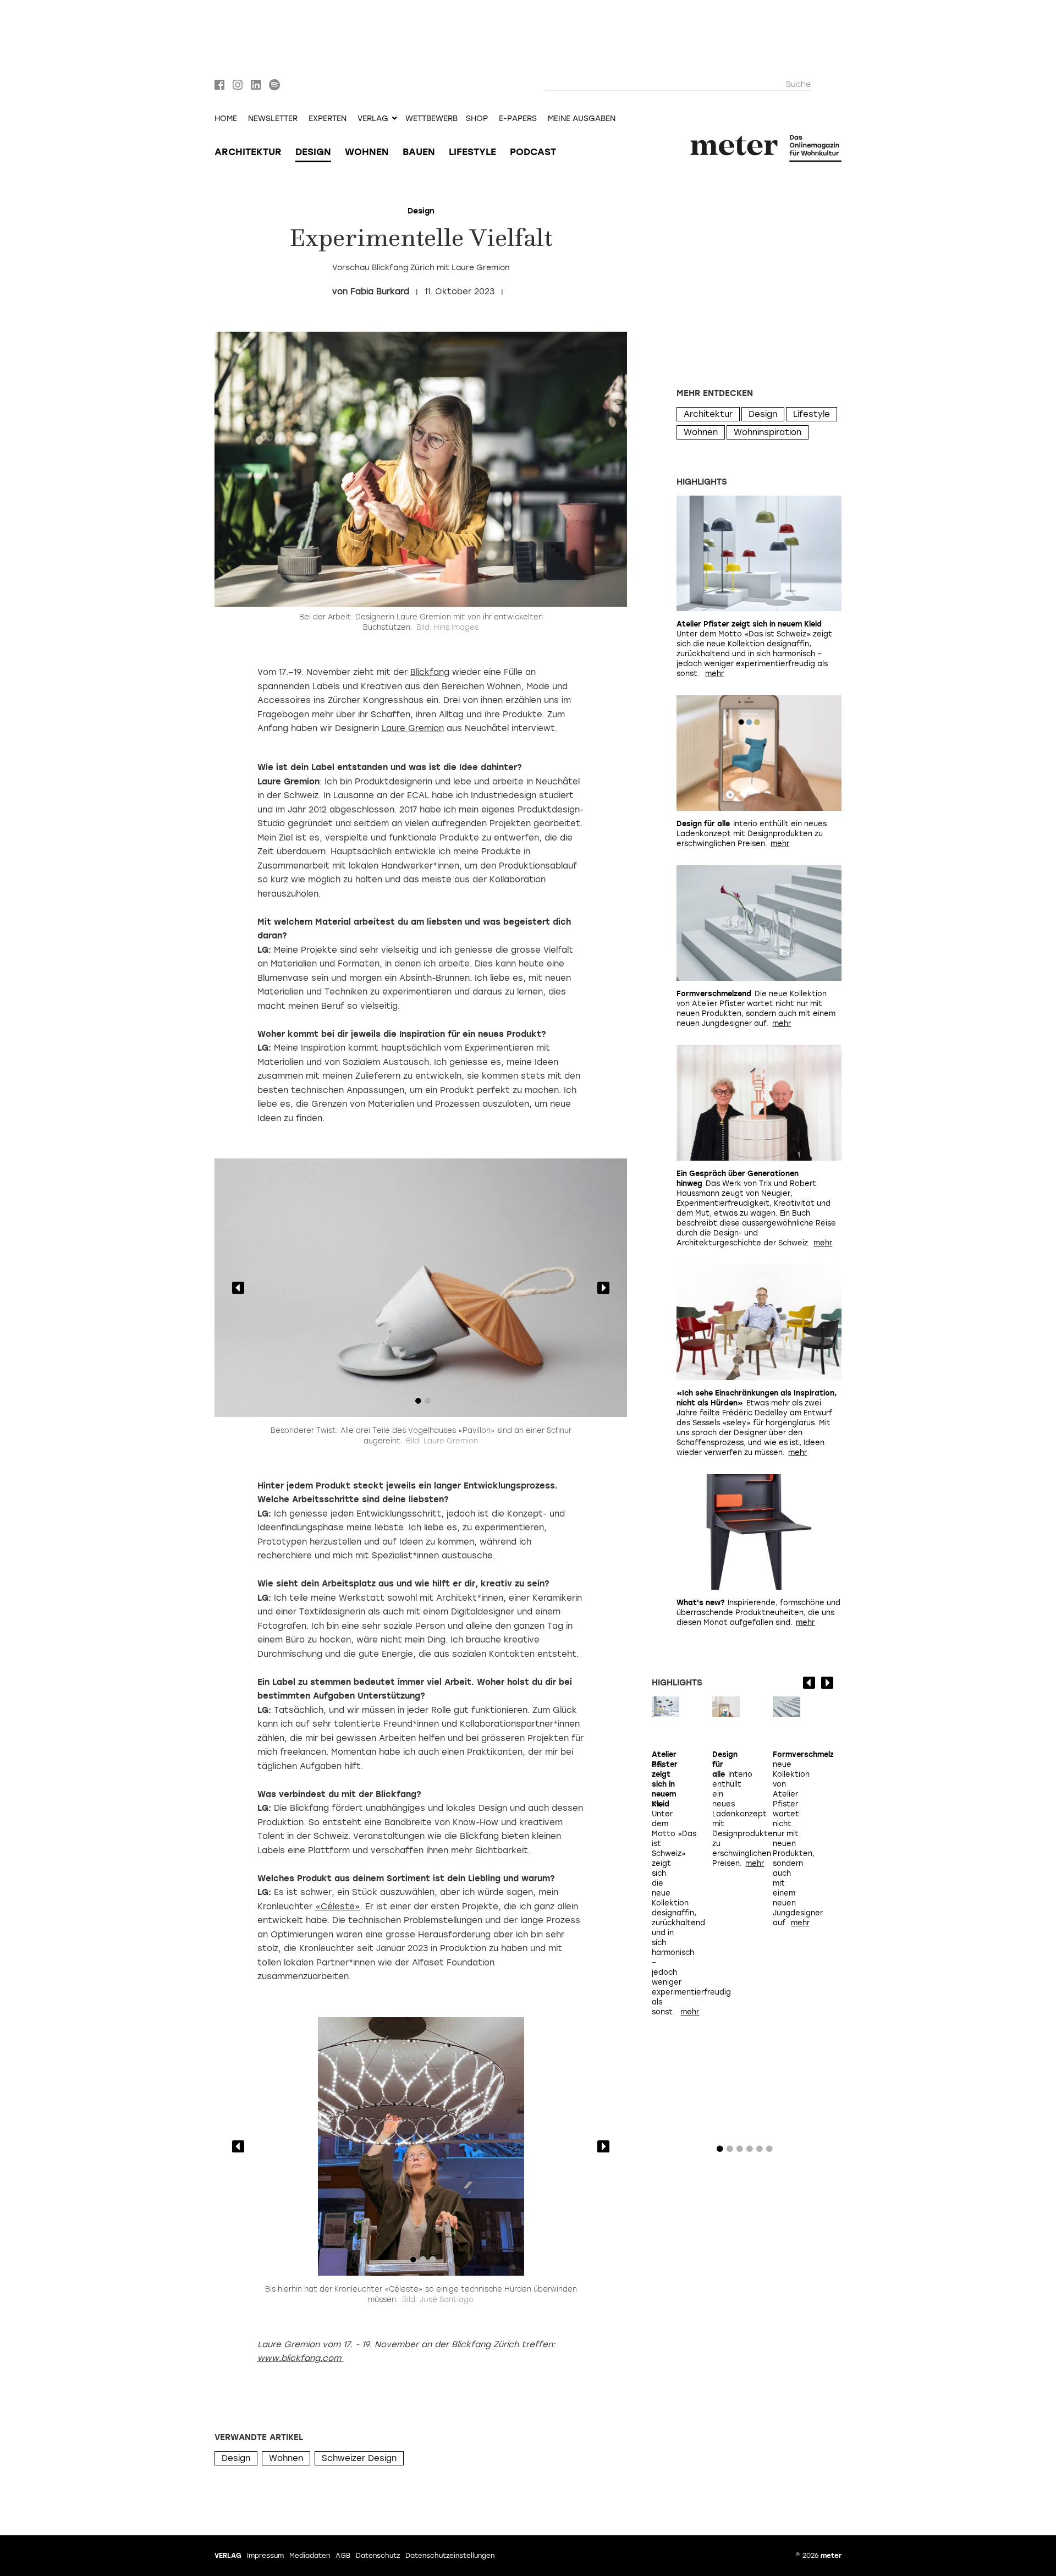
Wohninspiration (768, 432)
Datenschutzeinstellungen (450, 2556)
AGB (343, 2556)
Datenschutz (378, 2556)
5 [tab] (760, 2151)
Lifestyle (472, 152)
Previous (238, 1288)
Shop (477, 119)
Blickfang (430, 672)
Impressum (265, 2556)
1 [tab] (418, 1403)
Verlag (228, 2556)
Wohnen (367, 152)
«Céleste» (338, 1907)
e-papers (518, 119)
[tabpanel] (421, 1288)
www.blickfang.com (301, 2358)
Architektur (248, 152)
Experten (328, 119)
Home (226, 119)
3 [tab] (433, 2262)
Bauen (419, 152)
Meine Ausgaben (582, 119)
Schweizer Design (359, 2458)
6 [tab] (769, 2151)
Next (603, 1288)
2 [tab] (428, 1403)
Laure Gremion (413, 728)
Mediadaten (310, 2556)
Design (313, 152)
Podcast (533, 152)
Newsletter (273, 119)
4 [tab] (750, 2151)
